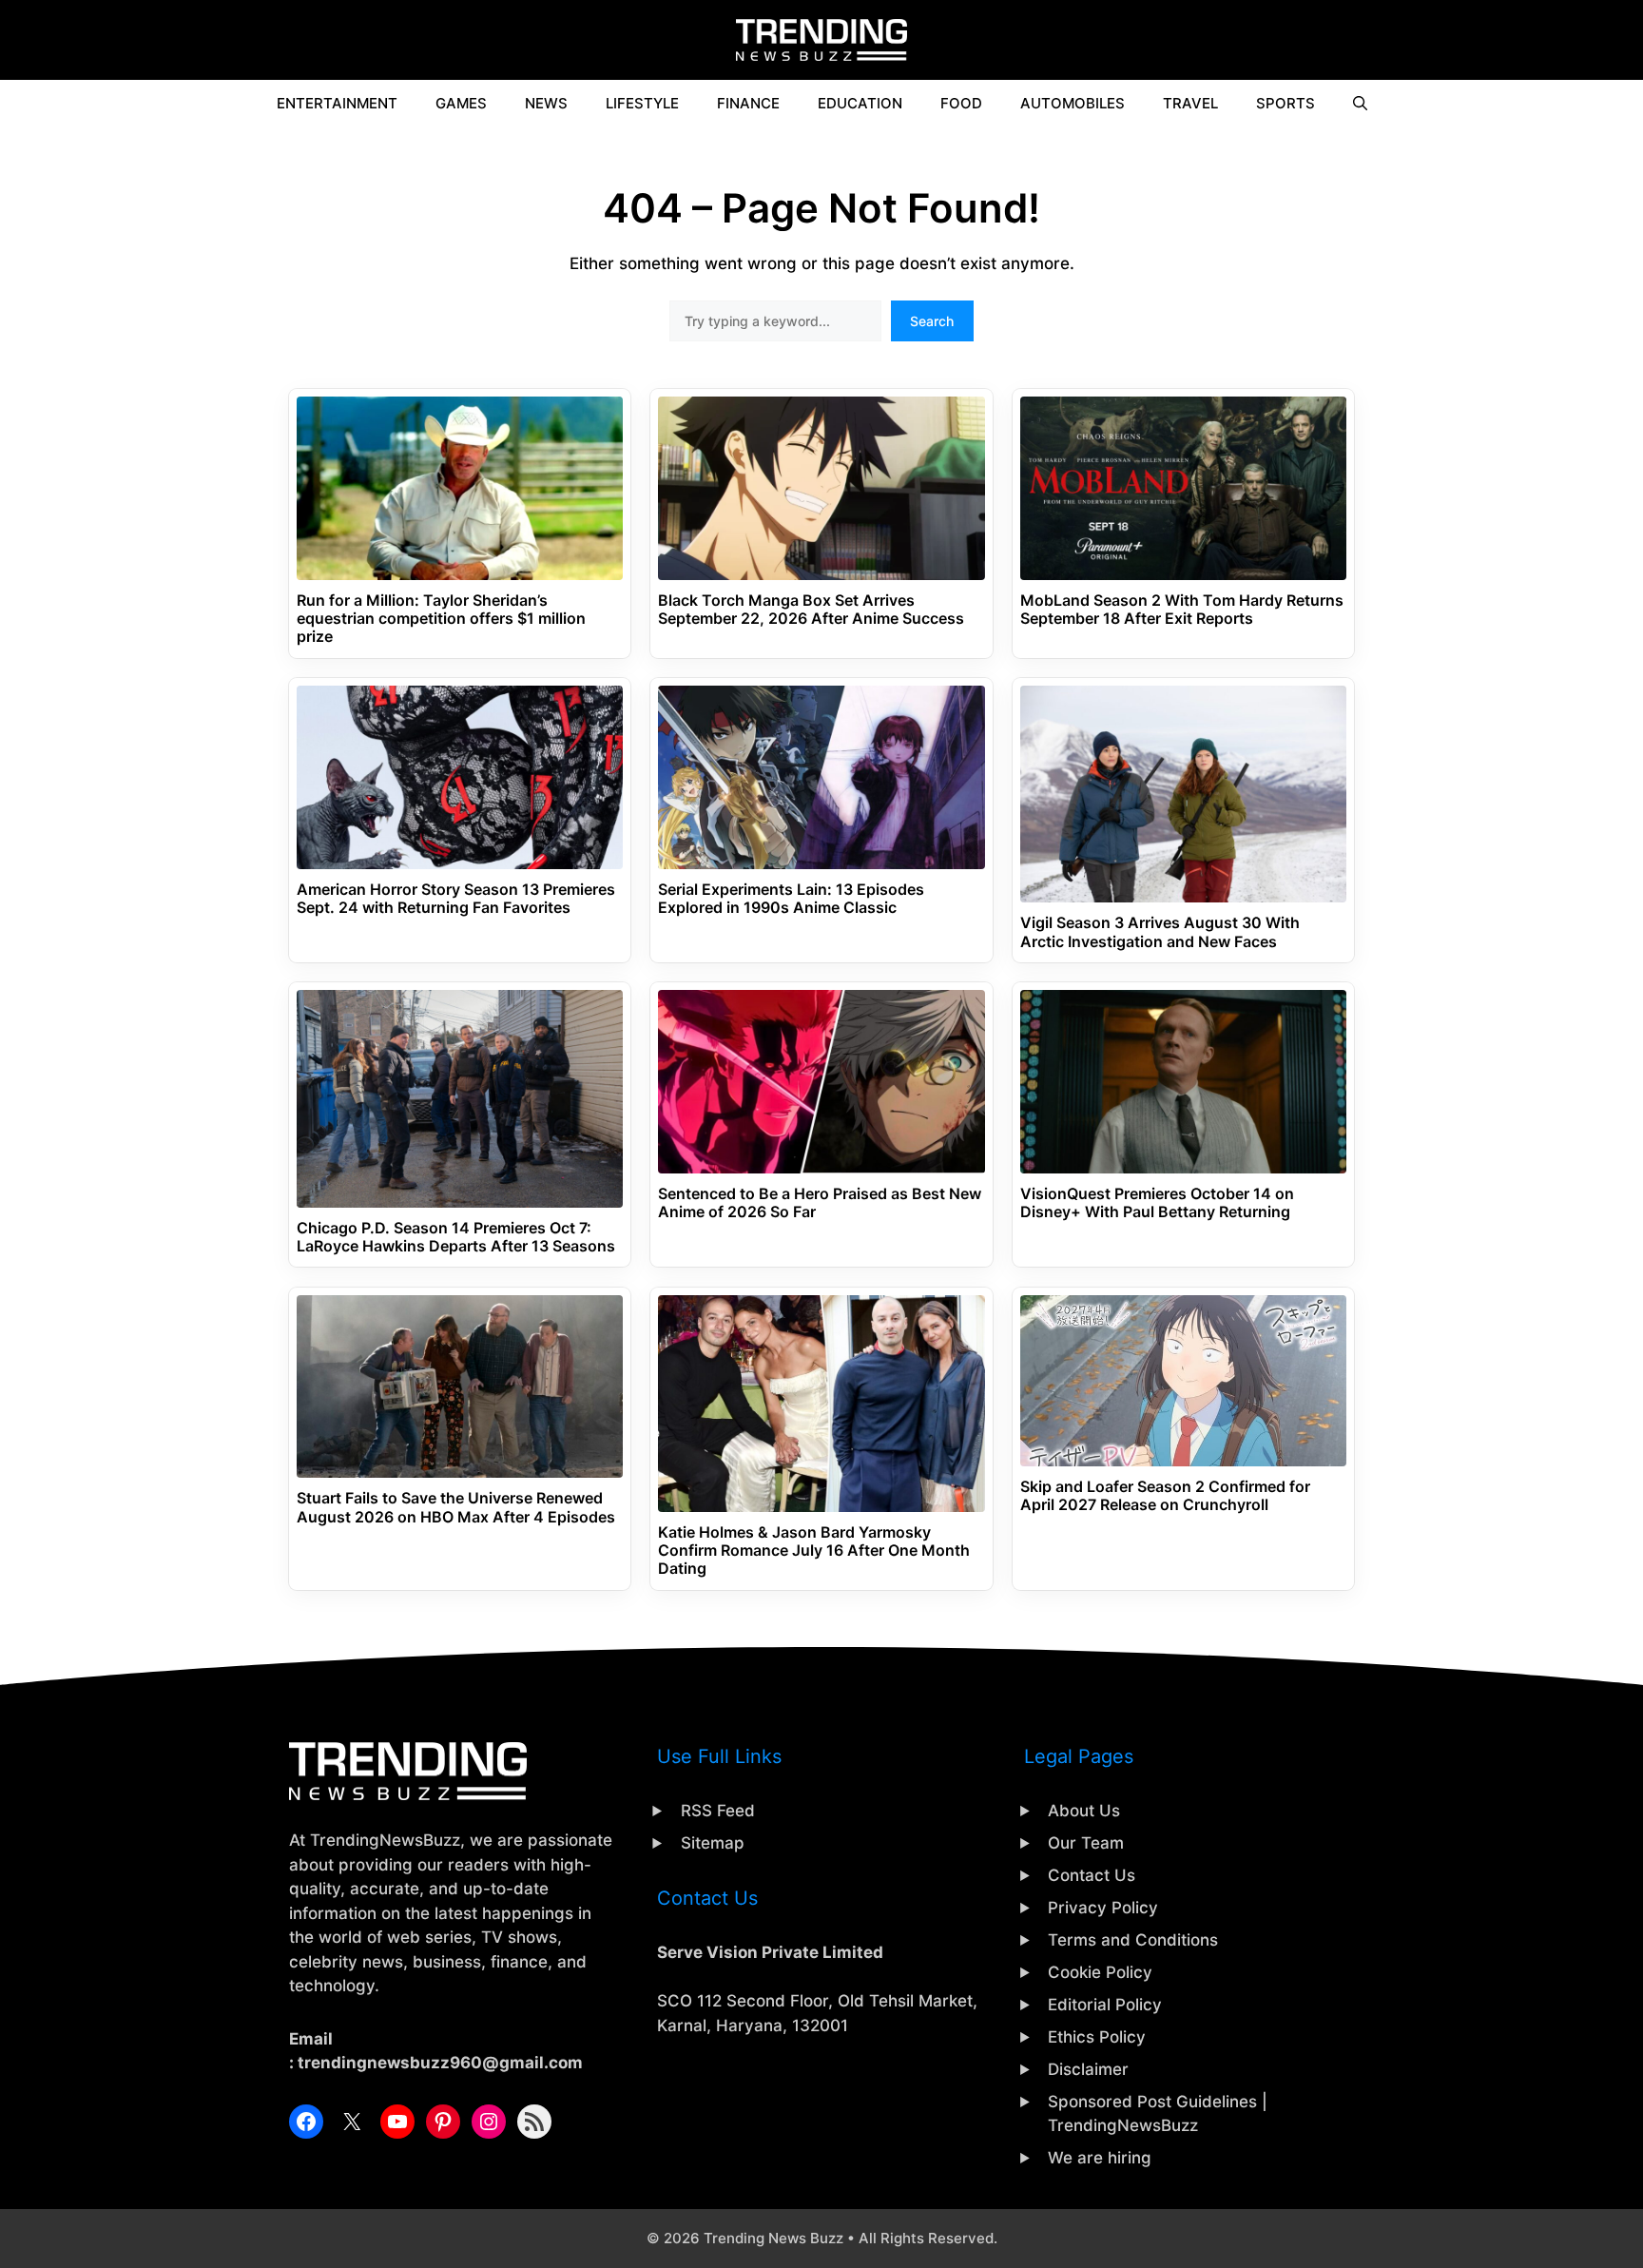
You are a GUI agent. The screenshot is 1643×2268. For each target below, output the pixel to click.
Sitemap (713, 1843)
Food (961, 103)
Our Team (1086, 1843)
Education (860, 103)
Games (461, 103)
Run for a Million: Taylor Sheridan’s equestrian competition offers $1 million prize (441, 619)
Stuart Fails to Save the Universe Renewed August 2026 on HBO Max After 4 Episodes (456, 1507)
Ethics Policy (1097, 2037)
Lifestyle (642, 103)
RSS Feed (718, 1811)
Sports (1285, 103)
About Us (1084, 1811)
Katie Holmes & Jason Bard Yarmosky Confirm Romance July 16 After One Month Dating (814, 1551)
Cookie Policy (1100, 1972)
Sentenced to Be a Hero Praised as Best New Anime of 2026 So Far (820, 1203)
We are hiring (1100, 2158)
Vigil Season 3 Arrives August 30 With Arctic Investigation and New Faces (1160, 932)
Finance (748, 103)
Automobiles (1073, 103)
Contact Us (1092, 1875)
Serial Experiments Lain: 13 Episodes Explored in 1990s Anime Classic (791, 899)
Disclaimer (1088, 2069)
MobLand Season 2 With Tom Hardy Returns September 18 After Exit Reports (1182, 610)
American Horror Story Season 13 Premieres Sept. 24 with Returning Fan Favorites (456, 899)
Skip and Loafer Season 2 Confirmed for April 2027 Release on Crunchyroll (1165, 1496)
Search (932, 321)
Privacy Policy (1103, 1908)
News (546, 103)
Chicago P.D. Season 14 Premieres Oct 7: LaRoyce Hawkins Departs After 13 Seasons (456, 1237)
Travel (1190, 103)
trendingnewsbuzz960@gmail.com (440, 2063)
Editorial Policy (1105, 2005)
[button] (1360, 104)
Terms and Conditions (1133, 1940)
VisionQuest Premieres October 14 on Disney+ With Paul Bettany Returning (1157, 1203)
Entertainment (337, 103)
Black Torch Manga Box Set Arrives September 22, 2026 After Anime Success (811, 610)
